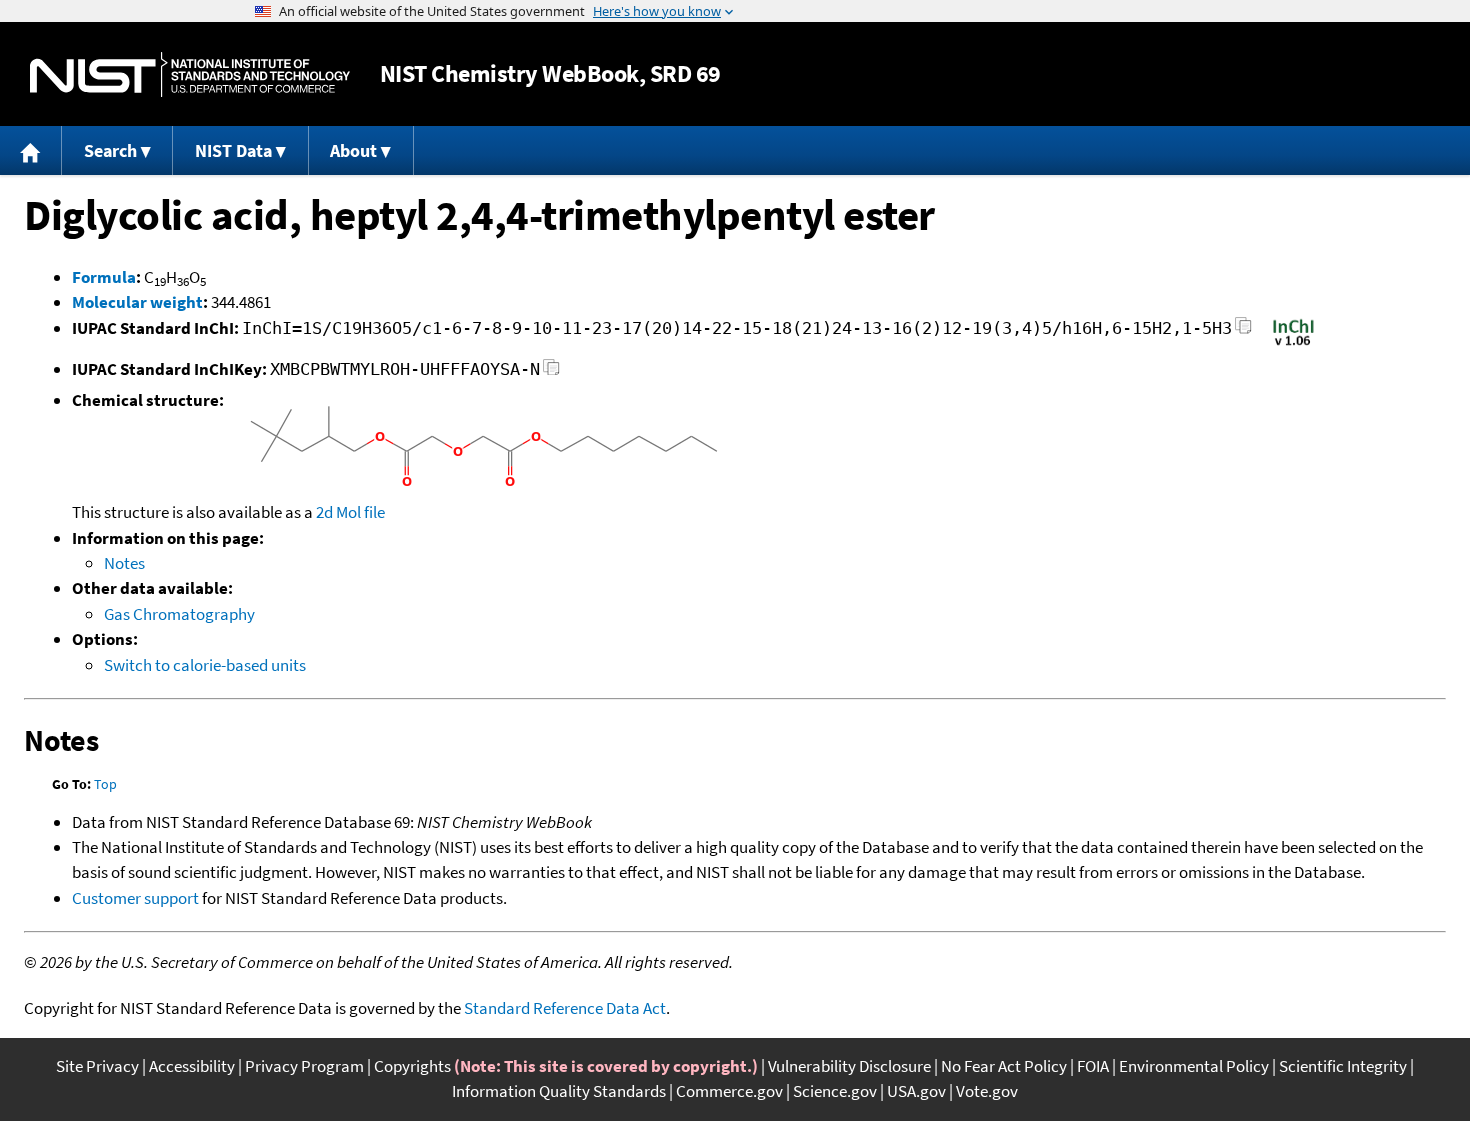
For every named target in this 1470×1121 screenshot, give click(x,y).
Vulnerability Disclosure (849, 1066)
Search (110, 150)
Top (105, 784)
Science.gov (835, 1091)
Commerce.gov (729, 1091)
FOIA (1093, 1066)
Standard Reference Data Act (565, 1008)
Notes (124, 563)
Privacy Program (304, 1066)
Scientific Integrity (1343, 1066)
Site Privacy (97, 1066)
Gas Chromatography (179, 614)
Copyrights (412, 1066)
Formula (104, 277)
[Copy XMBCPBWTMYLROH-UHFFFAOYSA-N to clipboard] (551, 372)
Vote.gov (987, 1091)
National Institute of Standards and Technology (190, 74)
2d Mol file (350, 512)
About (353, 150)
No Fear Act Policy (1004, 1066)
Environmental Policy (1194, 1066)
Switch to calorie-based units (205, 665)
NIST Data (233, 150)
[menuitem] (31, 150)
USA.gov (916, 1091)
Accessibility (192, 1066)
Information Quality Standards (559, 1091)
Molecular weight (137, 302)
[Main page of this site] (31, 150)
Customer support (135, 898)
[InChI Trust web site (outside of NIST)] (1293, 344)
